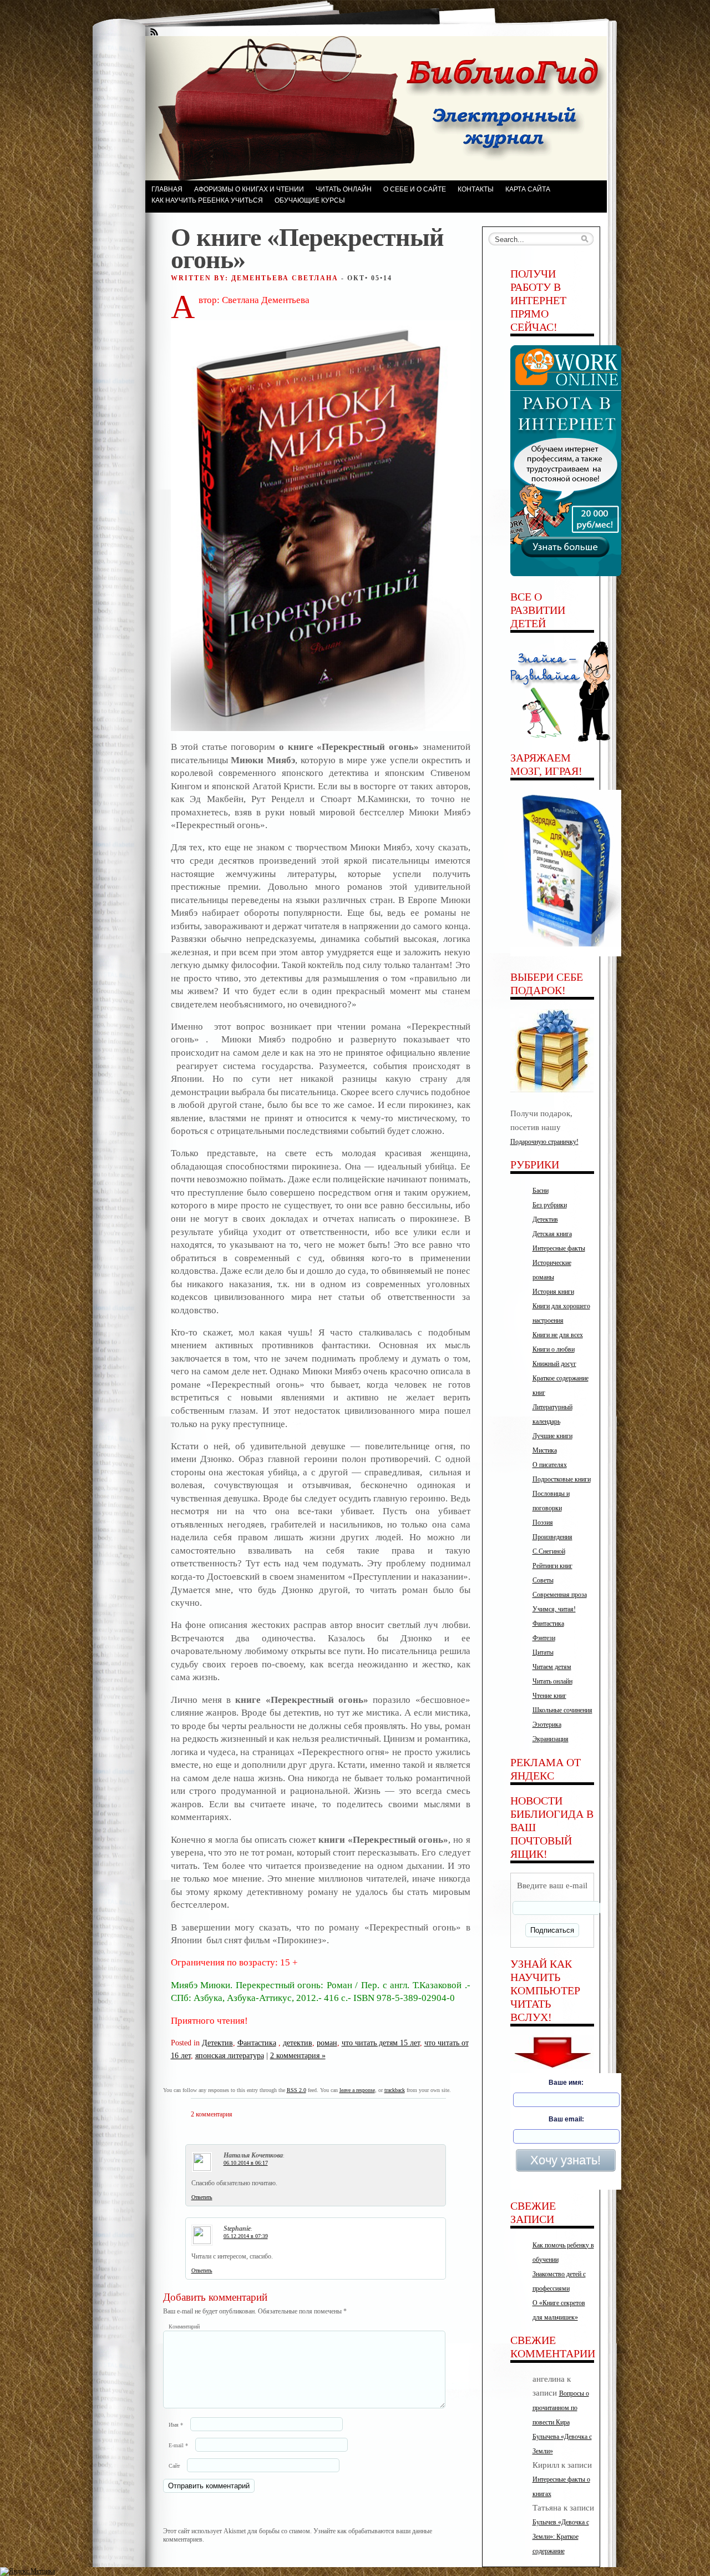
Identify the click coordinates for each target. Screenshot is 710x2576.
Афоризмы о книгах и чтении (249, 189)
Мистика (545, 1450)
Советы (543, 1580)
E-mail (178, 2445)
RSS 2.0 (296, 2090)
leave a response (357, 2090)
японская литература (230, 2055)
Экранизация (551, 1739)
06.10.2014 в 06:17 (246, 2163)
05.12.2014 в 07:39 (246, 2236)
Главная (167, 189)
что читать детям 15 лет (381, 2043)
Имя (176, 2425)
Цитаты (543, 1652)
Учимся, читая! (554, 1609)
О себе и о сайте (415, 189)
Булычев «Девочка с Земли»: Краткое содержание (561, 2537)
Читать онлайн (344, 189)
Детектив (217, 2043)
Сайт (174, 2466)
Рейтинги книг (552, 1566)
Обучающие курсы (310, 200)
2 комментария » (298, 2055)
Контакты (476, 189)
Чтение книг (549, 1696)
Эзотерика (547, 1725)
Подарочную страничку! (544, 1142)
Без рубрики (550, 1205)
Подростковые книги (562, 1479)
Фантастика (257, 2043)
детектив (298, 2043)
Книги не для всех (558, 1335)
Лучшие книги (552, 1436)
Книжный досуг (554, 1364)
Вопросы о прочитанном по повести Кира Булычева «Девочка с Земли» (562, 2422)
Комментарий (184, 2327)
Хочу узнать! (566, 2160)
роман (327, 2043)
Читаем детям (552, 1667)
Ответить (202, 2197)
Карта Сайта (528, 189)
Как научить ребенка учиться (207, 200)
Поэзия (543, 1523)
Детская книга (552, 1234)
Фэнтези (544, 1638)
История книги (553, 1292)
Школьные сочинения (562, 1710)
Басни (541, 1191)
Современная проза (560, 1595)
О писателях (550, 1465)
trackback (395, 2090)
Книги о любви (554, 1349)
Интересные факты (559, 1248)
